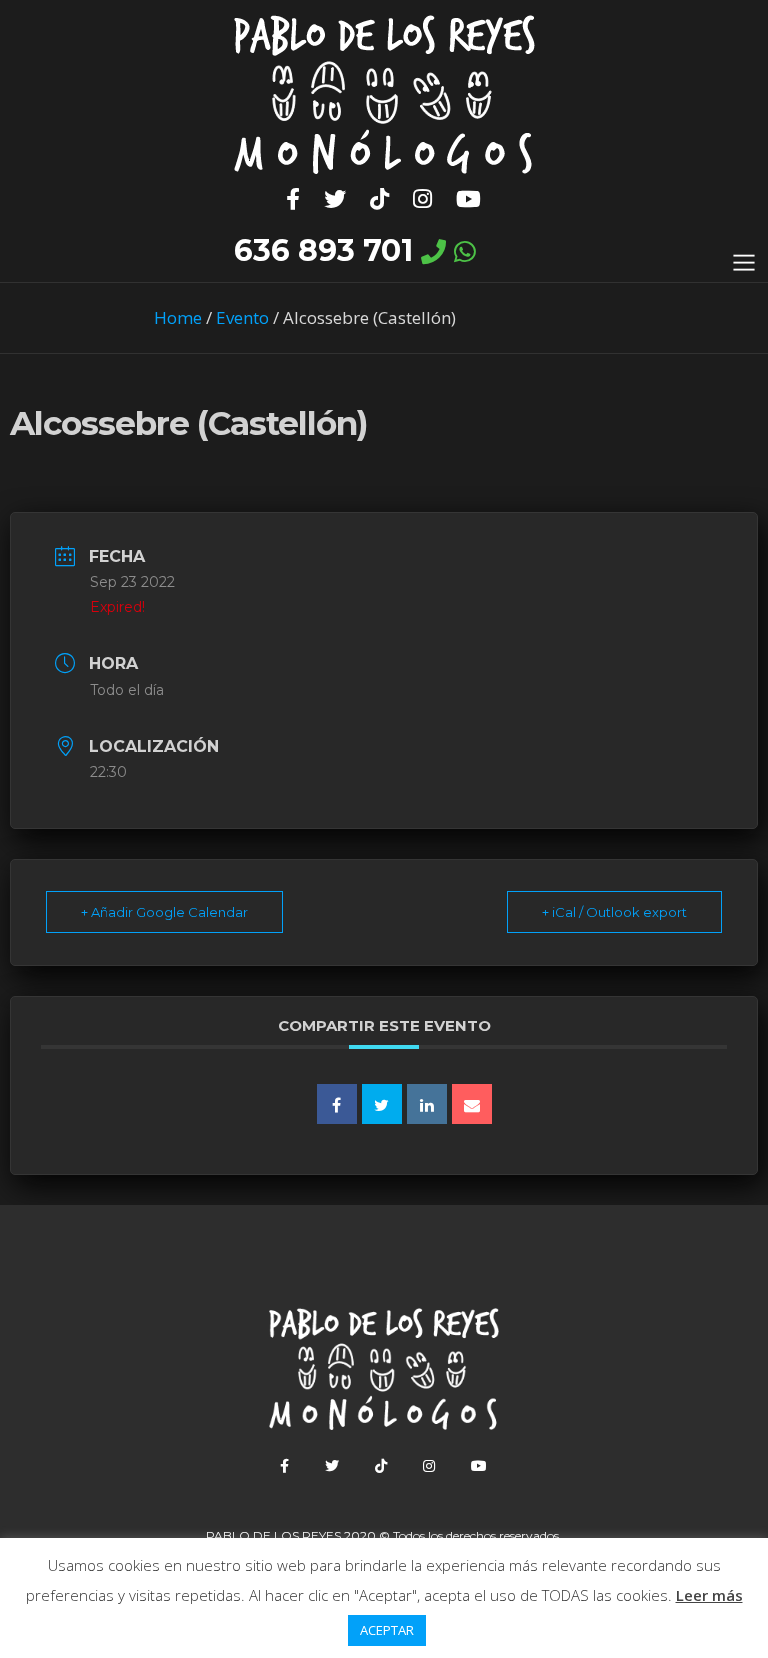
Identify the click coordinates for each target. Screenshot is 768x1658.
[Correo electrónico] (472, 1104)
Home (178, 317)
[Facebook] (293, 199)
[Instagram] (423, 199)
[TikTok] (380, 199)
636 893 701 (323, 250)
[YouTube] (469, 199)
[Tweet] (382, 1104)
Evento (242, 317)
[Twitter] (335, 199)
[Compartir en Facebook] (337, 1104)
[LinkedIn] (427, 1104)
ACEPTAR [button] (387, 1630)
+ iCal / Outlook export (614, 912)
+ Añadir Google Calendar (164, 912)
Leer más (709, 1595)
